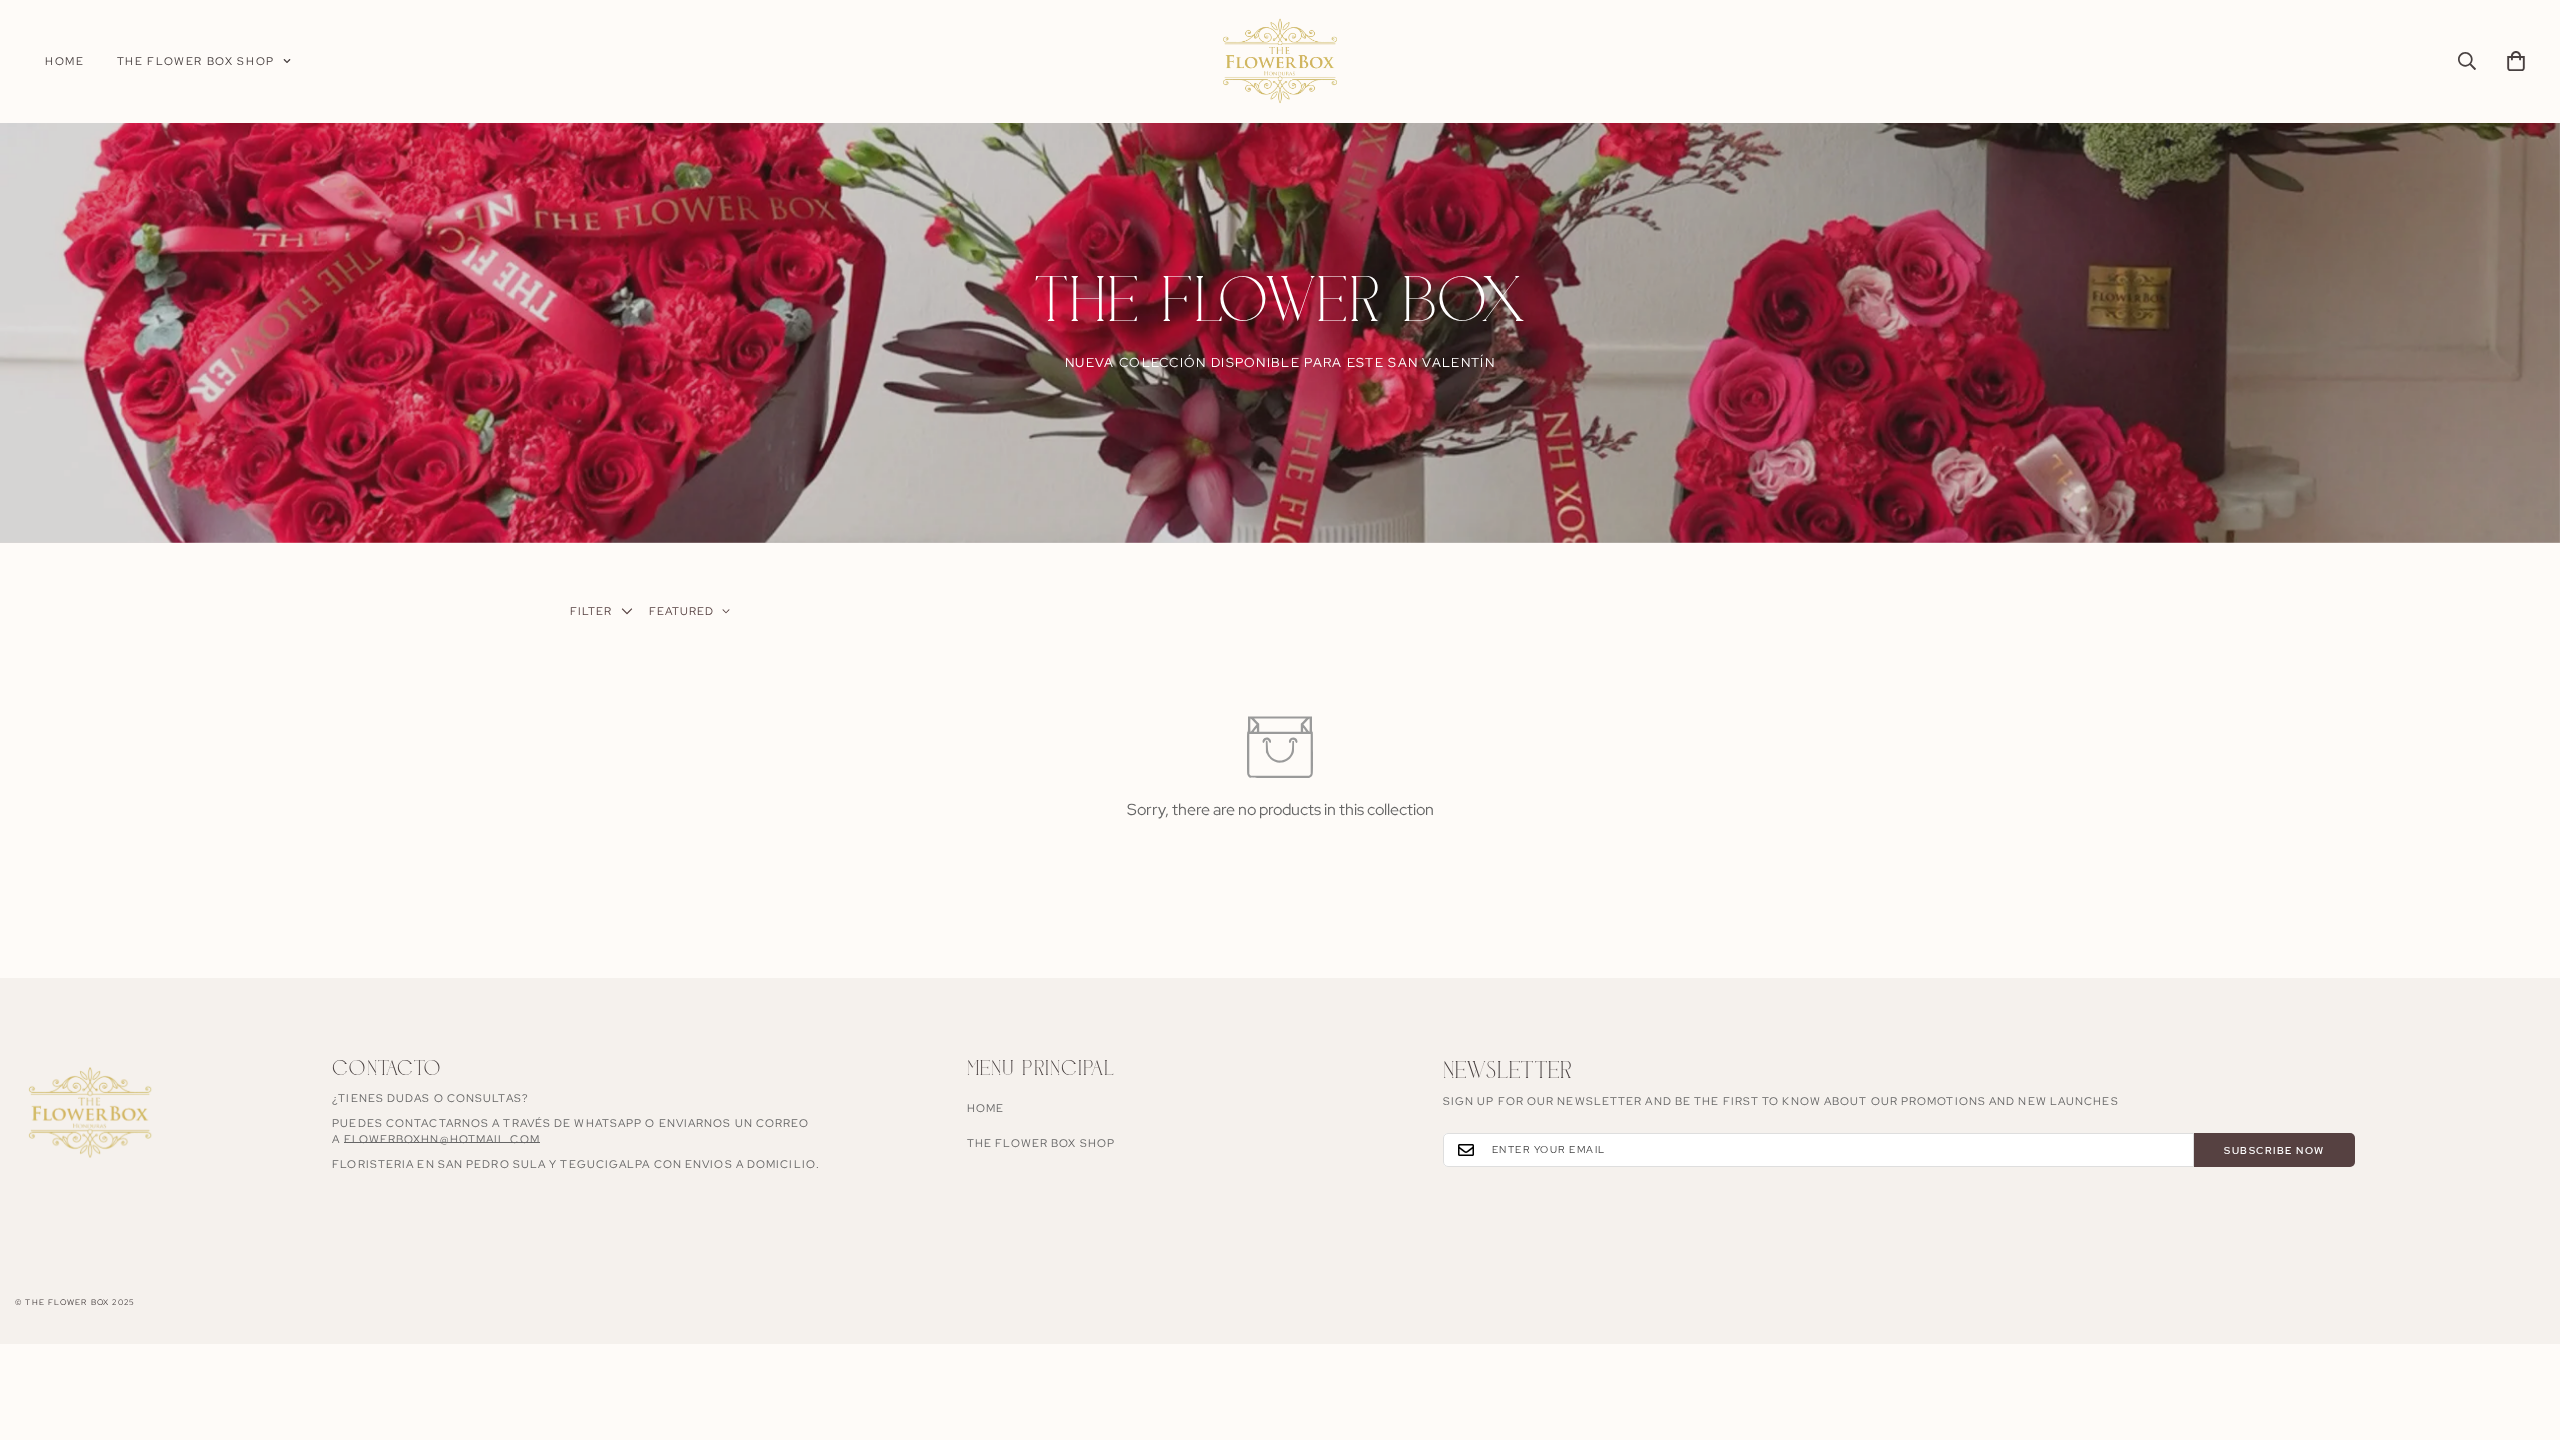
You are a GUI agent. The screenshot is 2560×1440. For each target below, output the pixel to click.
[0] (2516, 61)
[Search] (2467, 61)
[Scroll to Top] (2521, 1331)
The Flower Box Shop (196, 61)
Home (65, 61)
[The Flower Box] (1280, 61)
